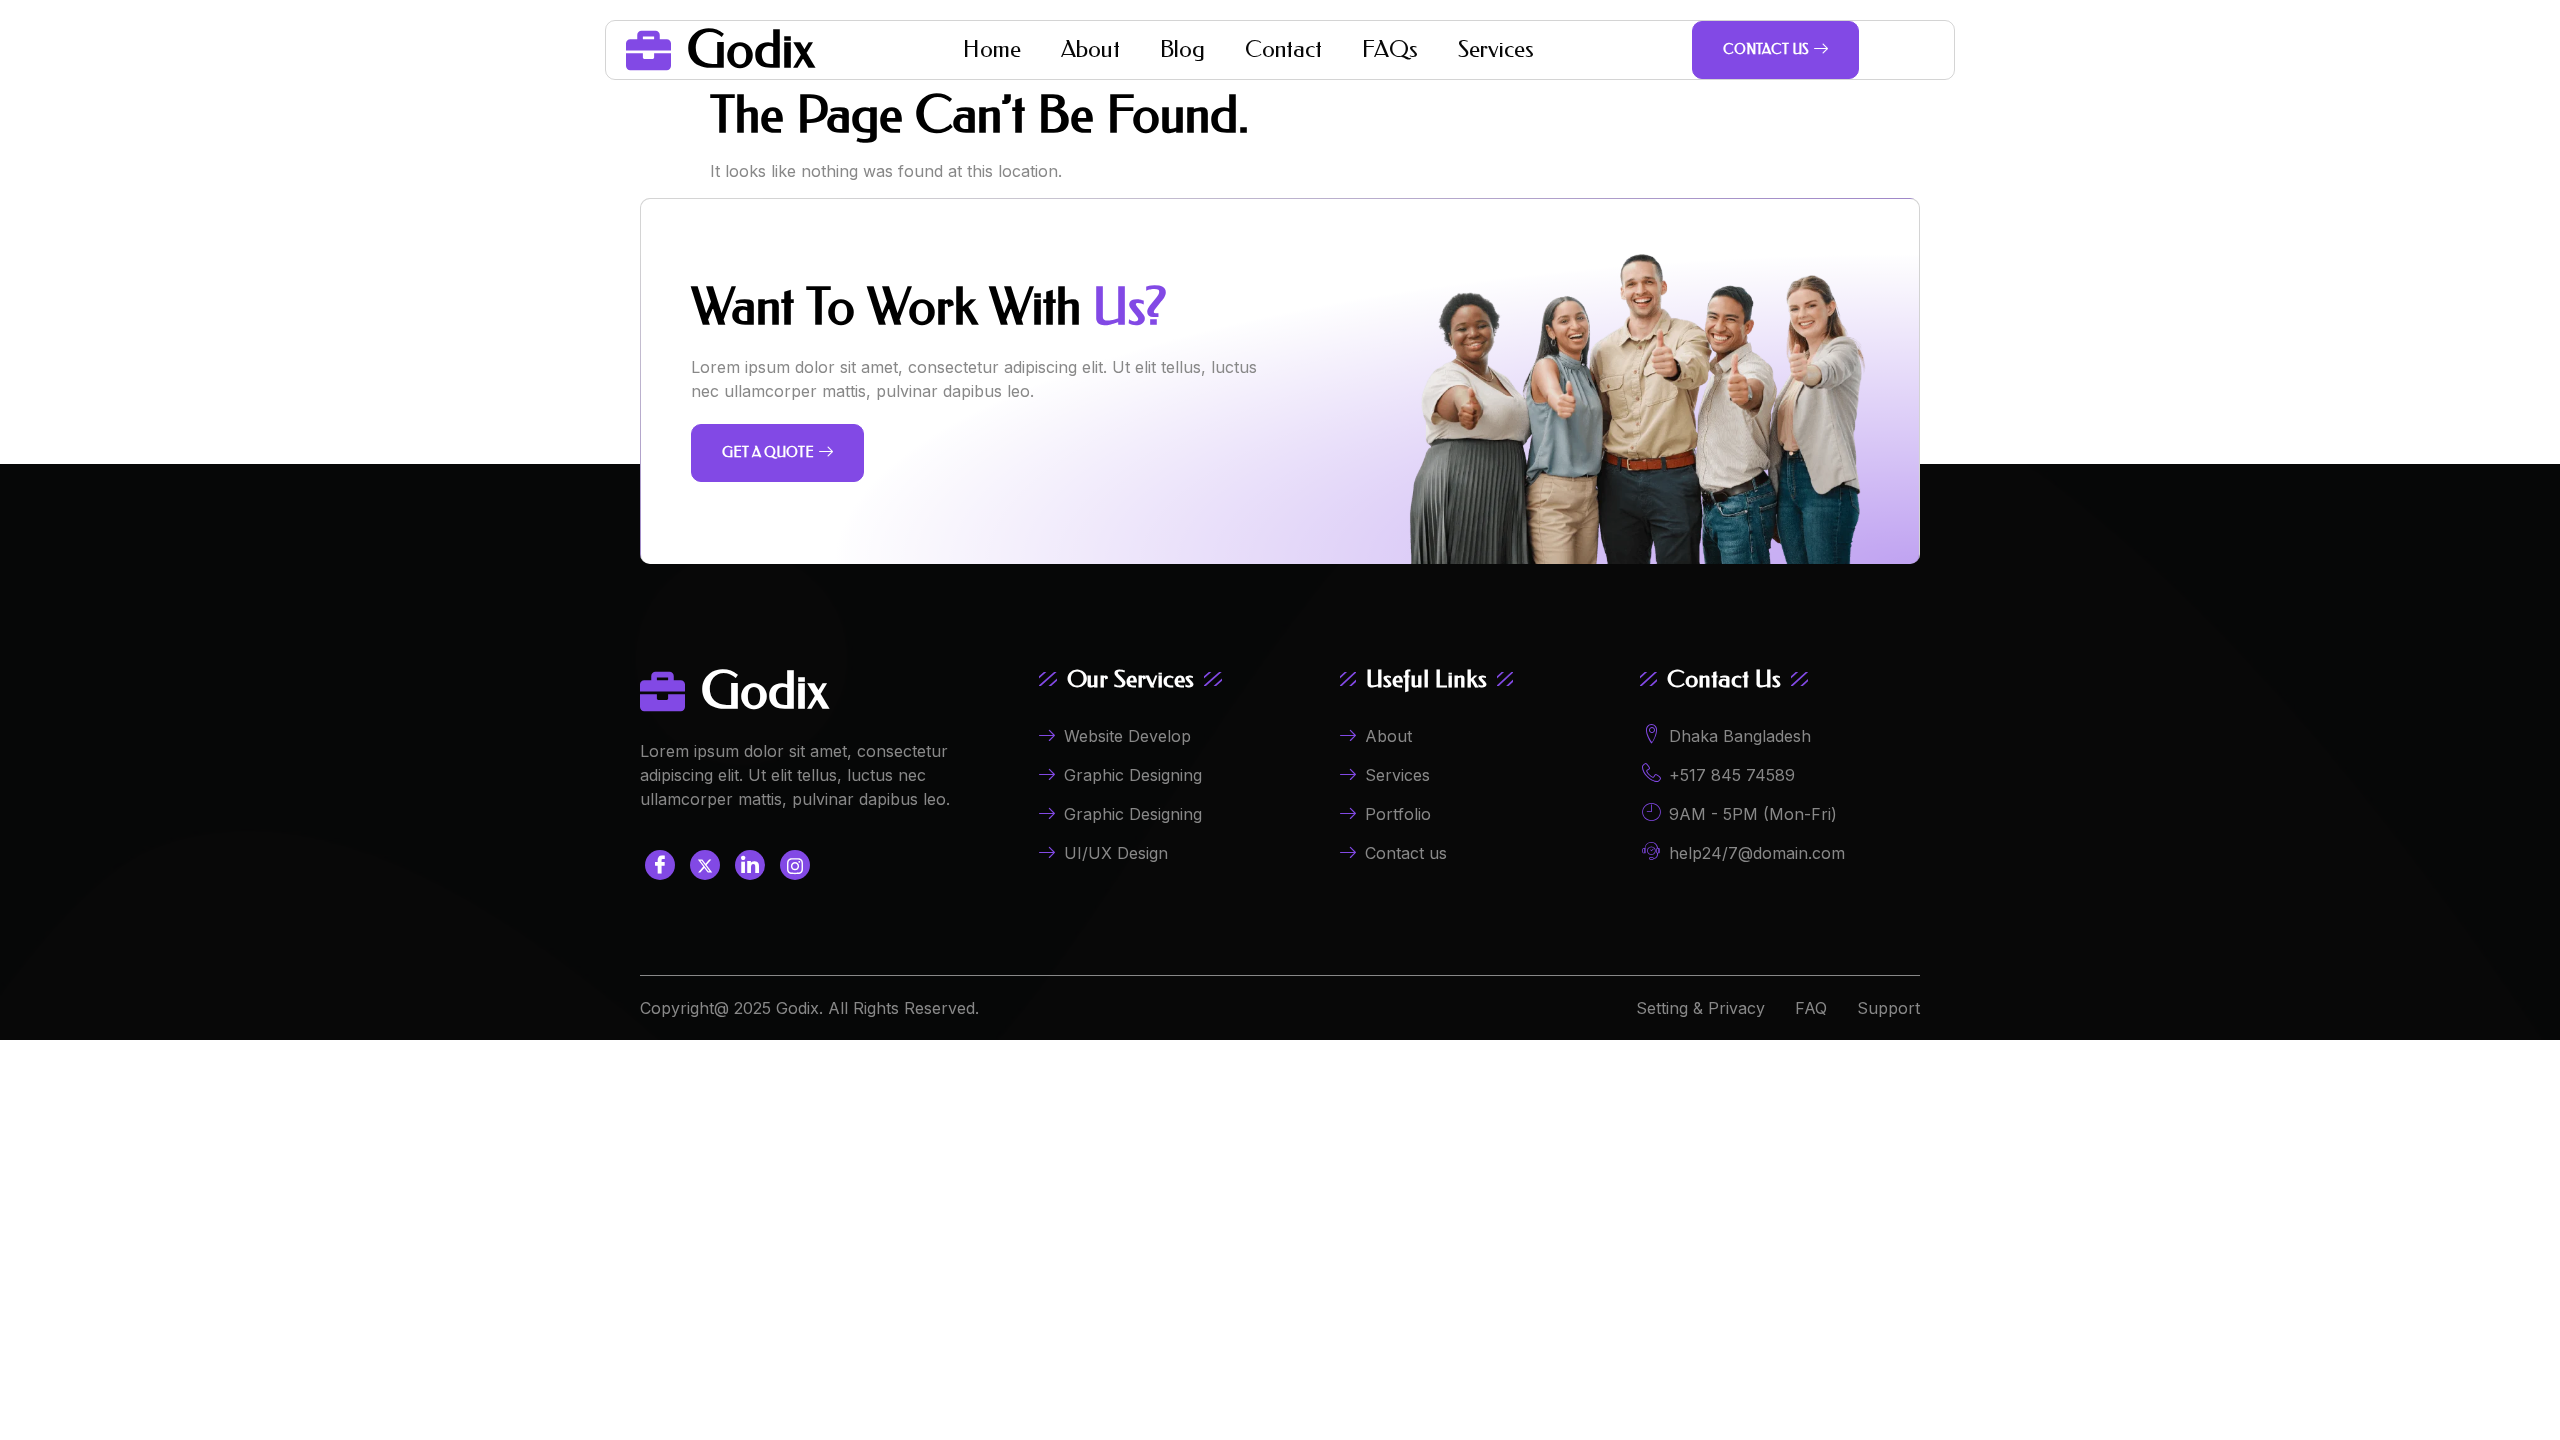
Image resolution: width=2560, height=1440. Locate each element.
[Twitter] (705, 865)
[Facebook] (660, 865)
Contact (1283, 49)
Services (1496, 49)
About (1090, 49)
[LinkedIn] (750, 865)
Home (992, 49)
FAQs (1390, 49)
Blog (1182, 49)
